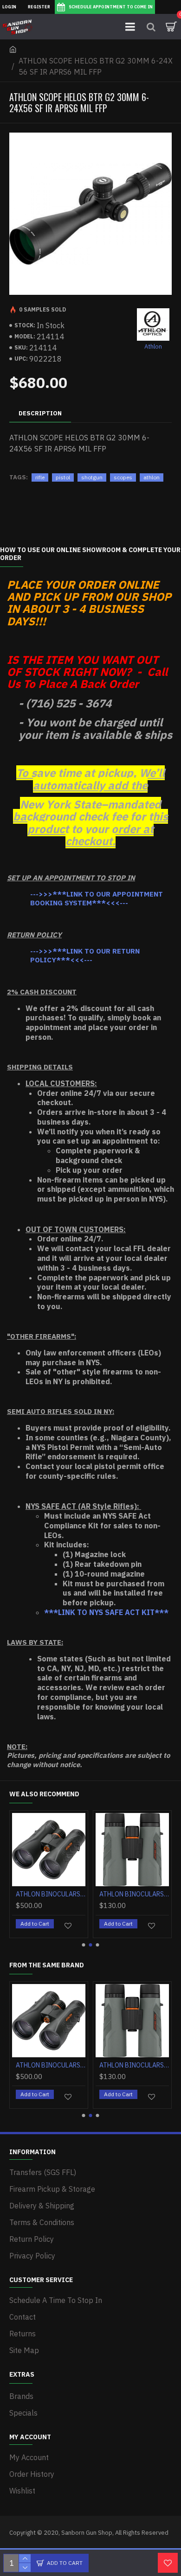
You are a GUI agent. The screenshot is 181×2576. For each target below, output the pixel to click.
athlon (152, 477)
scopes (123, 477)
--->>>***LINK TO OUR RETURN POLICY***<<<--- (85, 956)
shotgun (92, 477)
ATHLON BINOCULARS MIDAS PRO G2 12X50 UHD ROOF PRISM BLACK (51, 1894)
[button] (84, 1945)
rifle (40, 477)
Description (40, 413)
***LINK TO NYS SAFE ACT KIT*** (106, 1612)
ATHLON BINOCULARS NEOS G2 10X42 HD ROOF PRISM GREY (134, 1894)
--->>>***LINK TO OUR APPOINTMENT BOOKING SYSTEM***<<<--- (97, 899)
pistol (63, 477)
